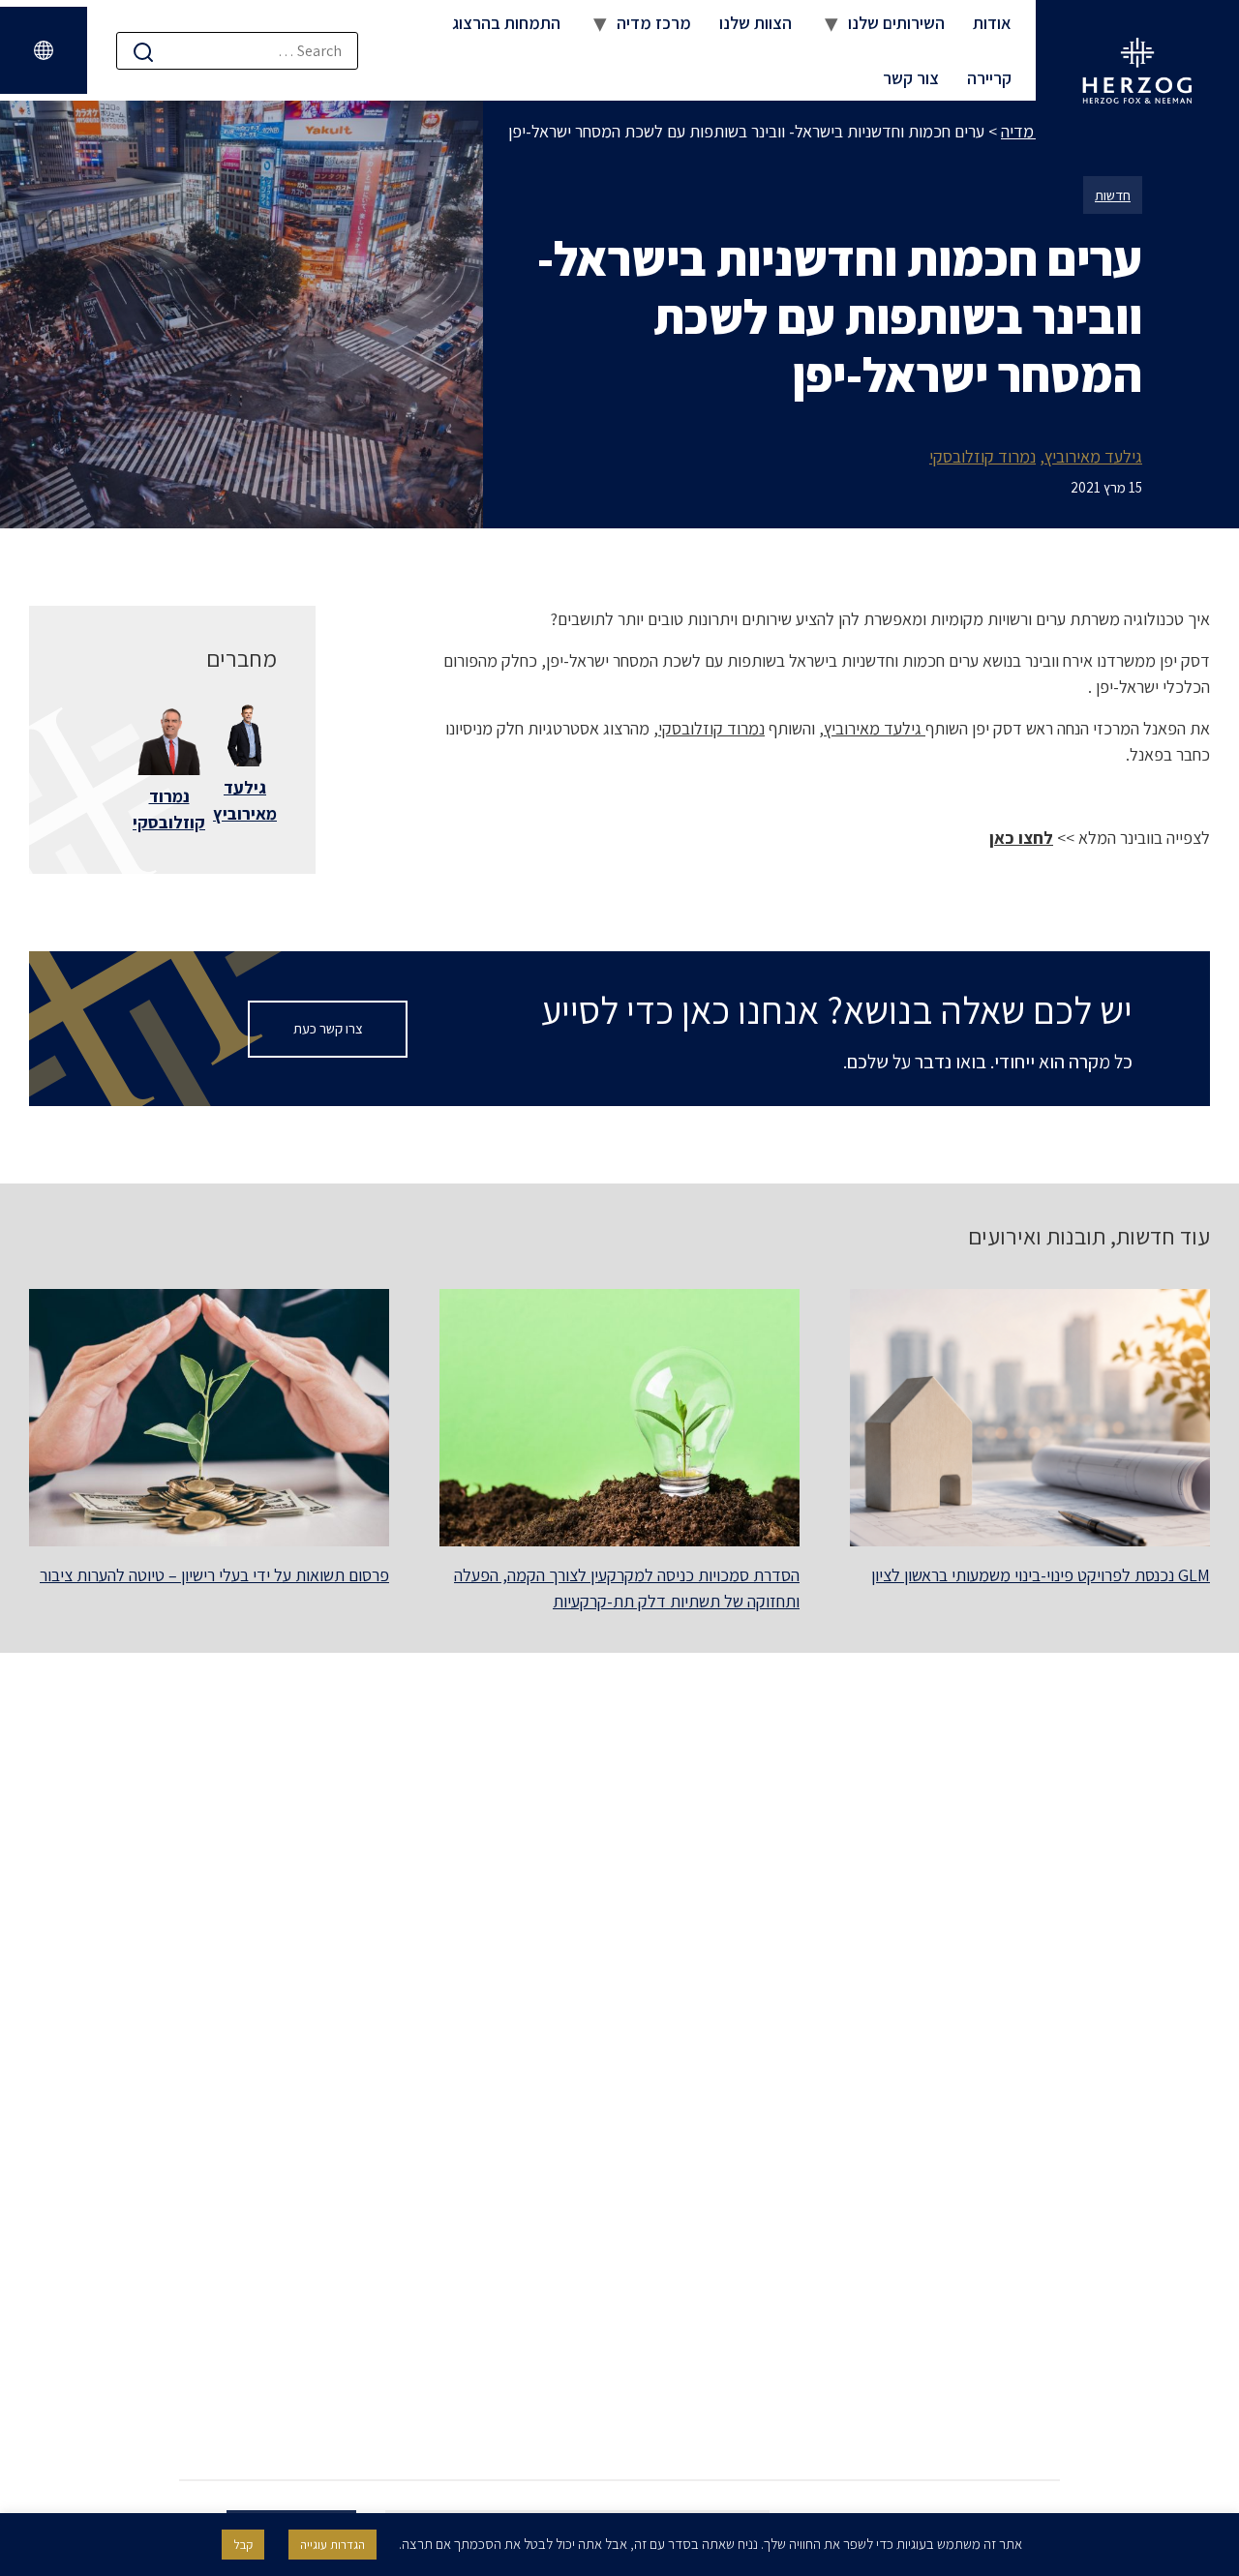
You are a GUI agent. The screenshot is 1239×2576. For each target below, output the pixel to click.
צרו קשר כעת (328, 1028)
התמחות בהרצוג (506, 23)
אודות (992, 23)
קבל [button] (243, 2545)
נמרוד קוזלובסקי (982, 456)
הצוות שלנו (755, 23)
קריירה (989, 78)
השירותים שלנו (896, 23)
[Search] (143, 52)
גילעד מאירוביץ (1093, 456)
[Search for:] (237, 51)
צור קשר (911, 78)
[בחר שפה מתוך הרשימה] (44, 50)
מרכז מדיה (654, 23)
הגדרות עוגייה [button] (332, 2545)
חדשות (1113, 195)
